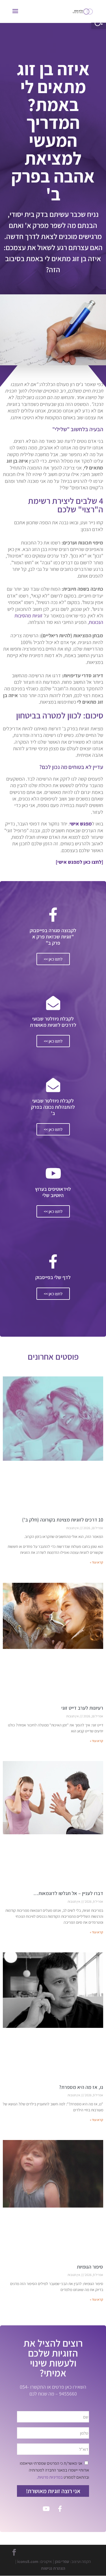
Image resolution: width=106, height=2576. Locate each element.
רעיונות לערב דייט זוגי (82, 1708)
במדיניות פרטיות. (50, 2477)
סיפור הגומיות (90, 2267)
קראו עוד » (97, 1562)
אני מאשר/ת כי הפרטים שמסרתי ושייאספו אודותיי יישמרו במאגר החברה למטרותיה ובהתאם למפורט (54, 2470)
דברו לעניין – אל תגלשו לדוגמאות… (68, 1893)
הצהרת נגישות (53, 2568)
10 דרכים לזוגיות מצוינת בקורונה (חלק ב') (63, 1520)
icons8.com (28, 2562)
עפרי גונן (62, 2562)
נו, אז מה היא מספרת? (81, 2087)
